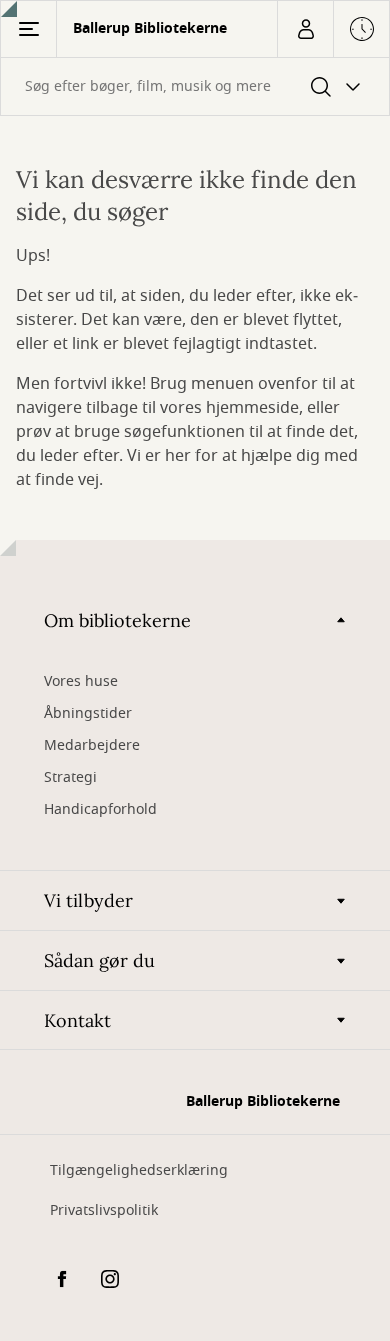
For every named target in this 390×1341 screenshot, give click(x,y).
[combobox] (195, 86)
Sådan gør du (99, 960)
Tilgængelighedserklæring (139, 1170)
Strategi (70, 777)
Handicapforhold (100, 809)
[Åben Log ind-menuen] (305, 29)
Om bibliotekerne (117, 620)
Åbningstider (88, 713)
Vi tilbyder (88, 900)
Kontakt (77, 1020)
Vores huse (81, 681)
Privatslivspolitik (104, 1210)
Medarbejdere (92, 745)
